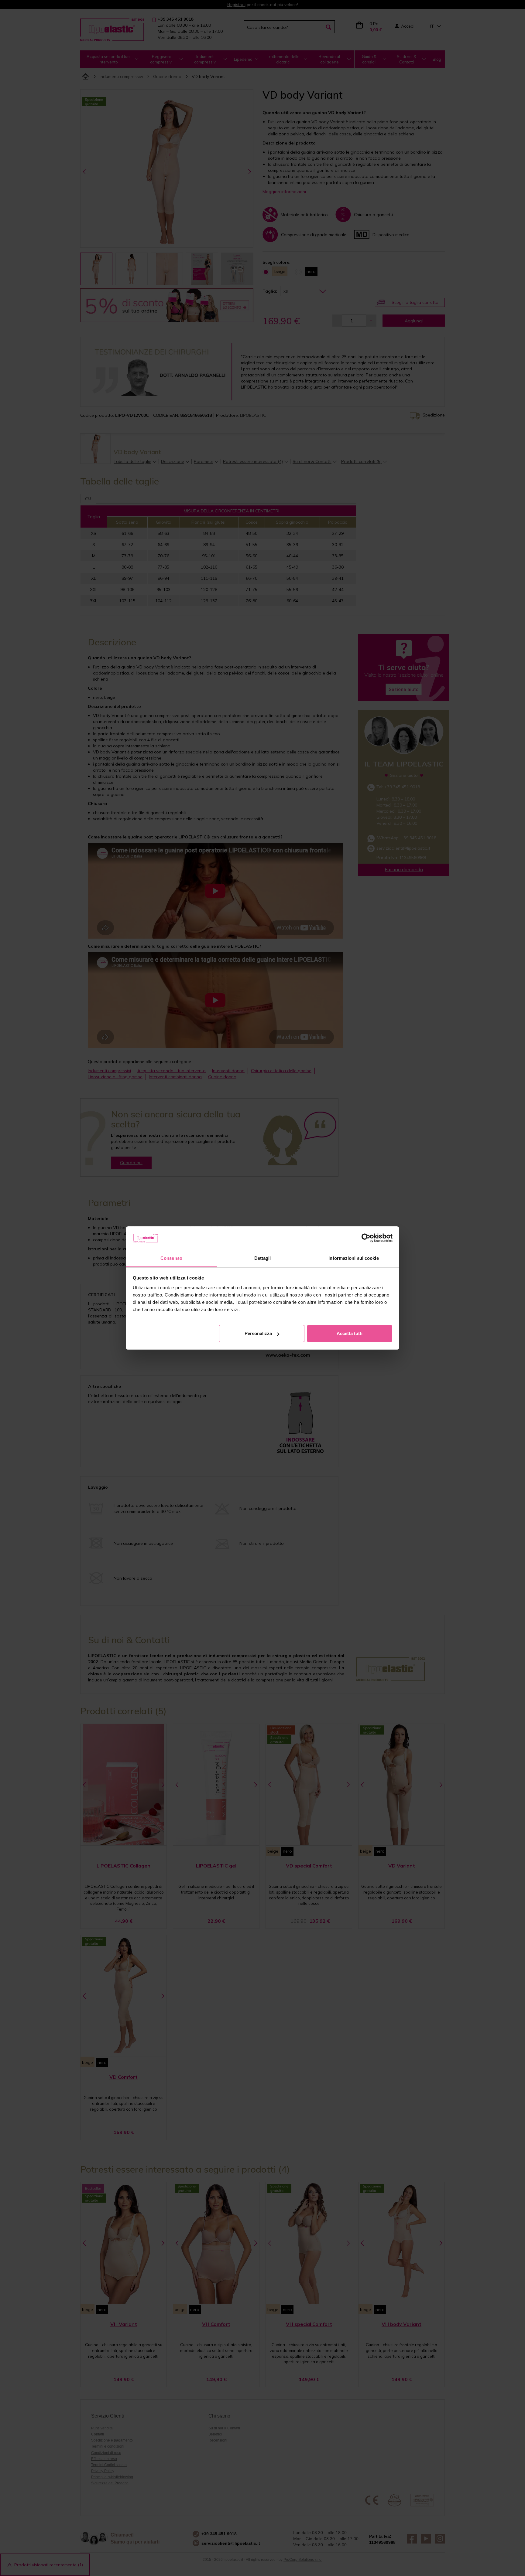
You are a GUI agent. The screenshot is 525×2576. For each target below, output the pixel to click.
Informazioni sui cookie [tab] (353, 1258)
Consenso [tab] (171, 1258)
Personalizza (258, 1333)
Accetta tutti (350, 1333)
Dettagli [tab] (263, 1258)
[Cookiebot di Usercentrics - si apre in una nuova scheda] (366, 1238)
